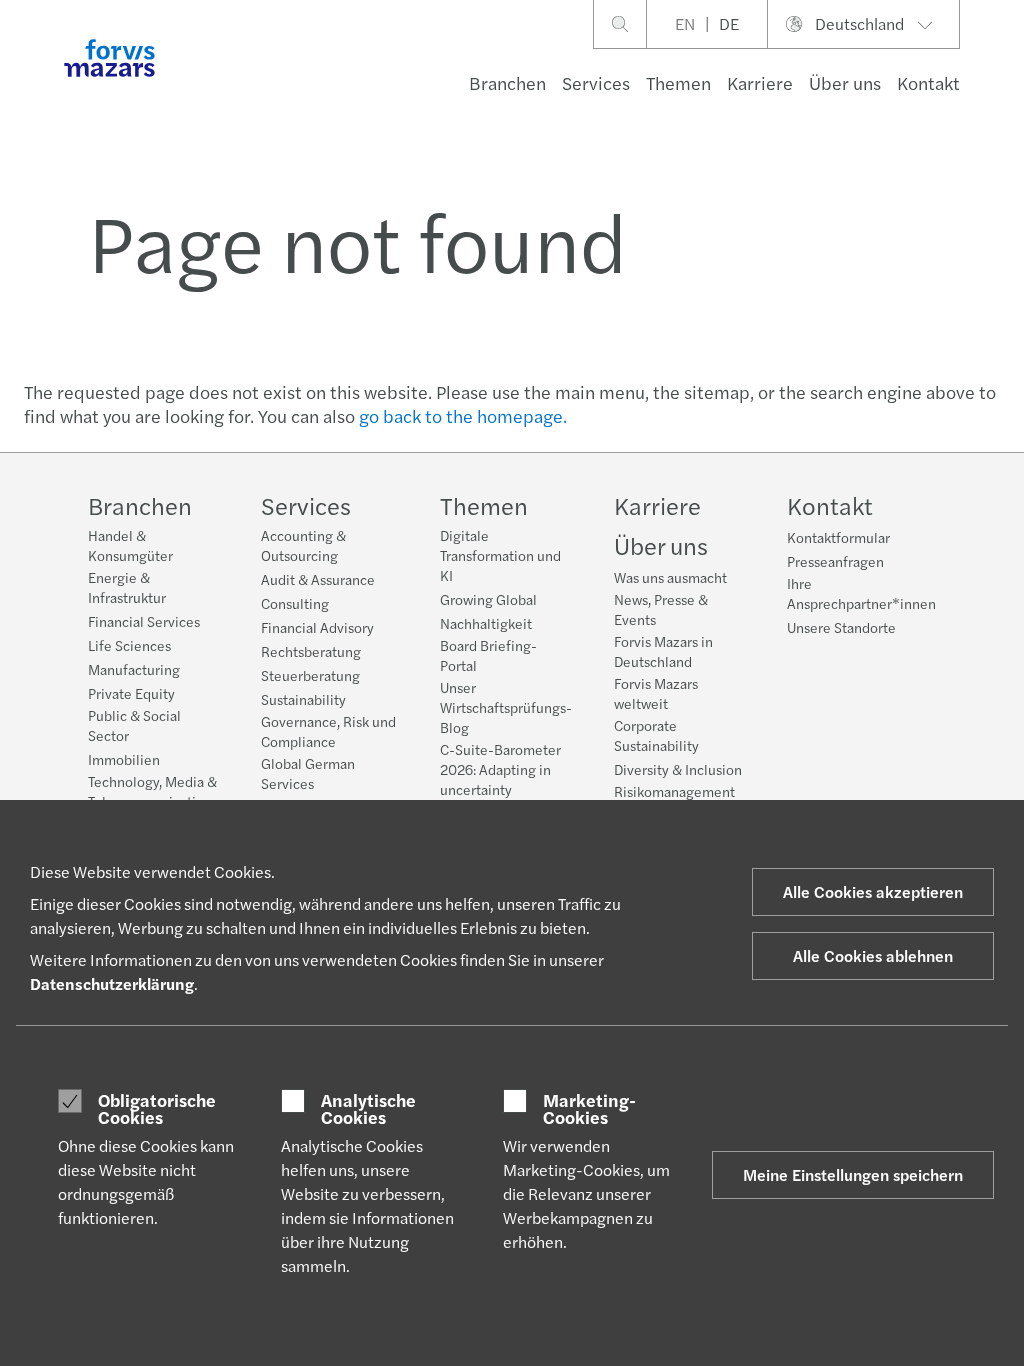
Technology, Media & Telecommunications (153, 791)
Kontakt (928, 82)
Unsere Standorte (841, 627)
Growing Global (488, 599)
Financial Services (144, 621)
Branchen (507, 82)
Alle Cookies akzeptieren (873, 891)
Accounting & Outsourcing (303, 545)
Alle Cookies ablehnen (873, 955)
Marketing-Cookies (589, 1108)
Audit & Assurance (318, 579)
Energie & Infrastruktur (127, 587)
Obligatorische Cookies (157, 1108)
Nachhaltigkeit (486, 623)
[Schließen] (1002, 76)
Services (596, 82)
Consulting (295, 603)
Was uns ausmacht (670, 577)
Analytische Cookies (368, 1108)
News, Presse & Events (661, 609)
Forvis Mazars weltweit (656, 693)
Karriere (760, 82)
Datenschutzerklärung (112, 983)
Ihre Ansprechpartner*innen (861, 593)
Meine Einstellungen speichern (853, 1174)
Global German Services (308, 773)
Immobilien (124, 759)
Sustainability (303, 699)
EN (685, 23)
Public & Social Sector (134, 725)
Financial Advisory (317, 627)
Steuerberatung (310, 675)
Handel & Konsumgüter (130, 545)
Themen (678, 82)
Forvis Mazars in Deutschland (663, 651)
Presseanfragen (835, 561)
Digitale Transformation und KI (500, 555)
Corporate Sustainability (656, 735)
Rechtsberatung (311, 651)
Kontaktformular (838, 537)
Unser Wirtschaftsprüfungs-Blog (506, 707)
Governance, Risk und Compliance (328, 731)
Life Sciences (129, 645)
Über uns (845, 82)
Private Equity (131, 693)
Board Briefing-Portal (488, 655)
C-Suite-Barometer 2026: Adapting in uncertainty (500, 769)
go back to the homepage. (463, 415)
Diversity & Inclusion (678, 769)
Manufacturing (134, 669)
